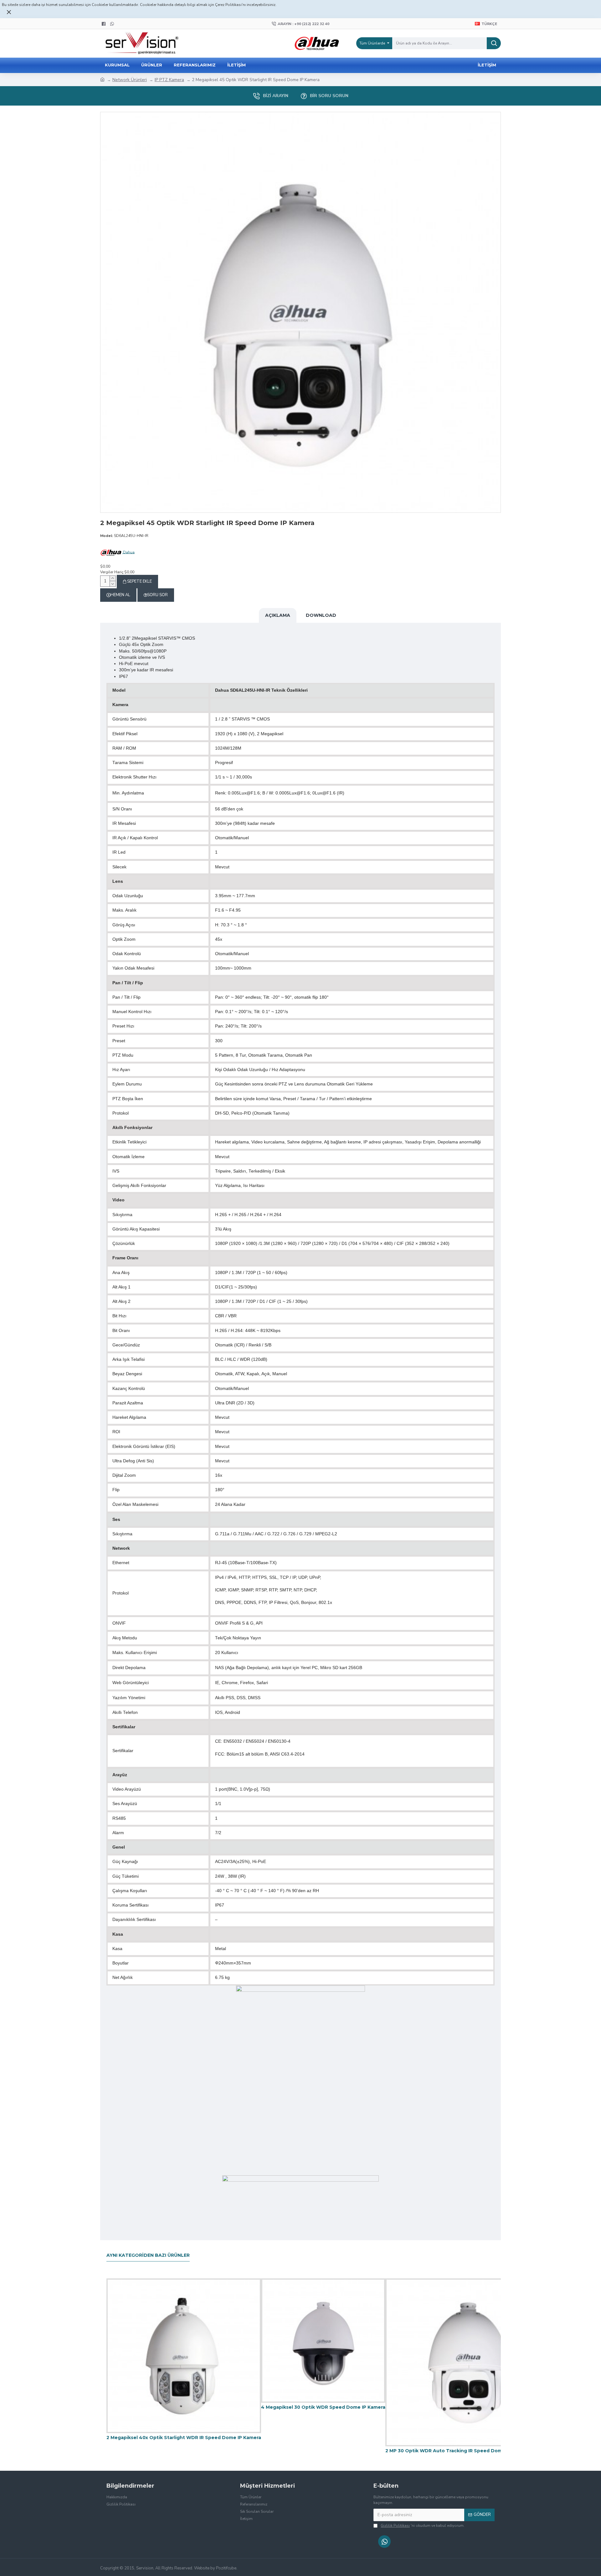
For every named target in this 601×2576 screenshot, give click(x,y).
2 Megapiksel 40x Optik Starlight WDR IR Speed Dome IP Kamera (184, 2438)
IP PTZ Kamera (169, 80)
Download (321, 615)
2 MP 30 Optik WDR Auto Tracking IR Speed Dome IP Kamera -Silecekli (469, 2451)
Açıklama (278, 615)
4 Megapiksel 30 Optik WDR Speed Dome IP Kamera (323, 2407)
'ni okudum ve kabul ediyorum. (423, 2526)
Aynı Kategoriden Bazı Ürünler (148, 2255)
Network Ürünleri (130, 80)
